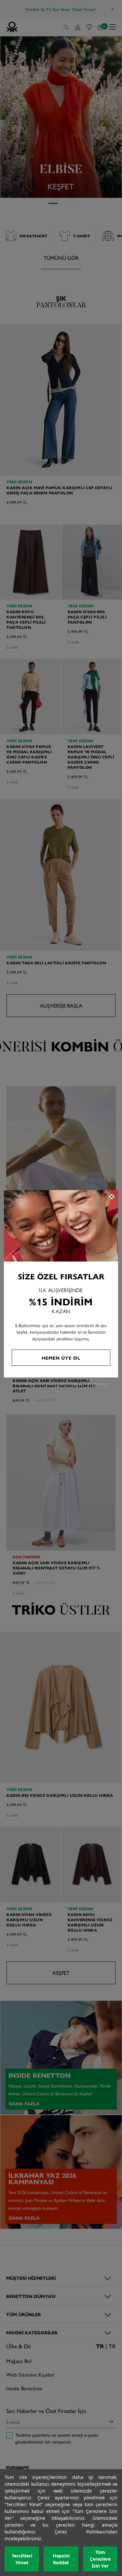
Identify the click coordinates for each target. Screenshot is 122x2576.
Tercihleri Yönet (22, 2559)
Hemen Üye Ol (61, 1358)
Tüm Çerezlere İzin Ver (100, 2559)
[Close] (112, 1197)
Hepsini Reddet (61, 2559)
